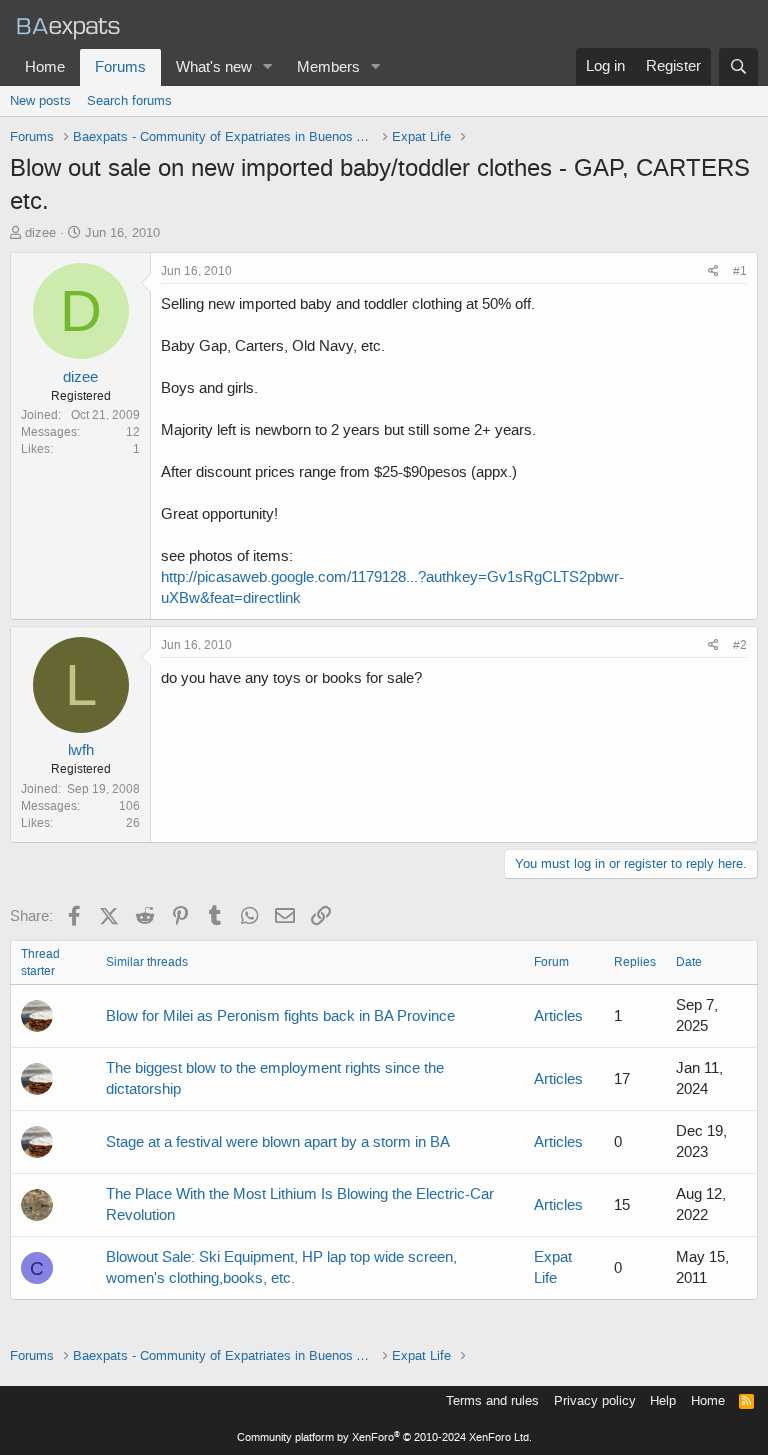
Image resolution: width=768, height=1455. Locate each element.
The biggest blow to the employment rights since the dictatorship (275, 1078)
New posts (40, 100)
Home (45, 67)
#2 (740, 645)
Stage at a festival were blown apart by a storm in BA (278, 1142)
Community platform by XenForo (384, 1437)
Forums (120, 67)
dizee (40, 232)
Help (663, 1400)
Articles (558, 1016)
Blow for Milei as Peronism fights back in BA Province (280, 1016)
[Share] (713, 271)
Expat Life (553, 1267)
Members (328, 67)
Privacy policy (595, 1400)
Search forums (129, 100)
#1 (740, 271)
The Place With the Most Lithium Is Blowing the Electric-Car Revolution (300, 1204)
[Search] (738, 67)
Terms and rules (492, 1400)
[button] (268, 67)
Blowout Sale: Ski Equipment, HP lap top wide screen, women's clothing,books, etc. (281, 1267)
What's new (214, 67)
